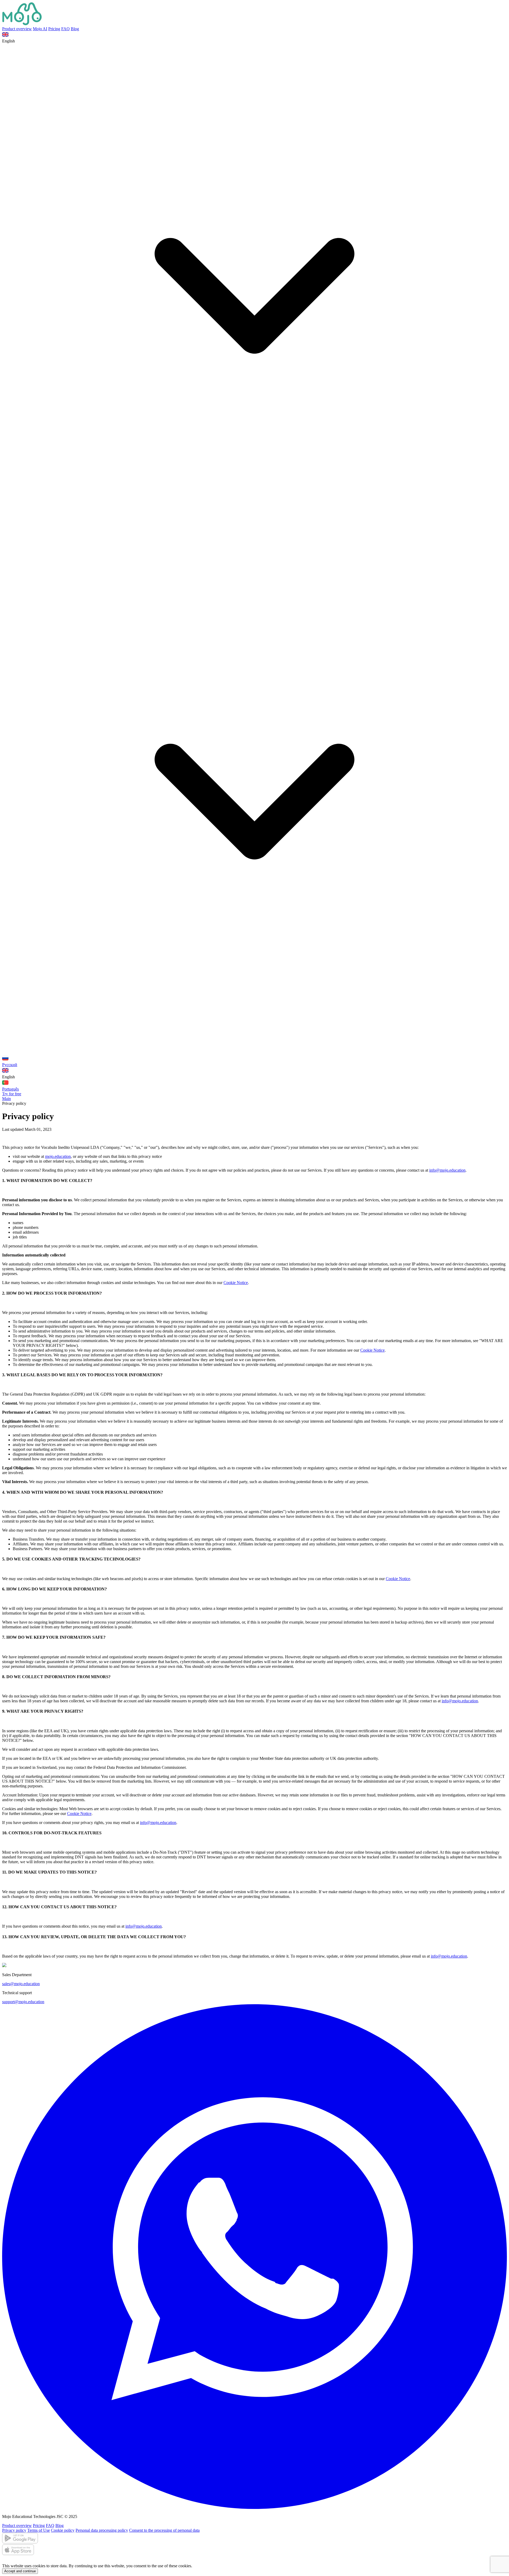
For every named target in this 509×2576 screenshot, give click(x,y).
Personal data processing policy (102, 2530)
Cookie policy (63, 2530)
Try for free (12, 1094)
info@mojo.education (447, 1170)
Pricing (54, 29)
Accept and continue (20, 2571)
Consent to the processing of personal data (164, 2530)
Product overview (17, 29)
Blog (75, 29)
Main (6, 1099)
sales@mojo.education (21, 1984)
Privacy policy (14, 2530)
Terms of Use (39, 2530)
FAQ (65, 29)
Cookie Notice (236, 1283)
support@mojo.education (23, 2002)
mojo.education (58, 1156)
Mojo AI (40, 29)
